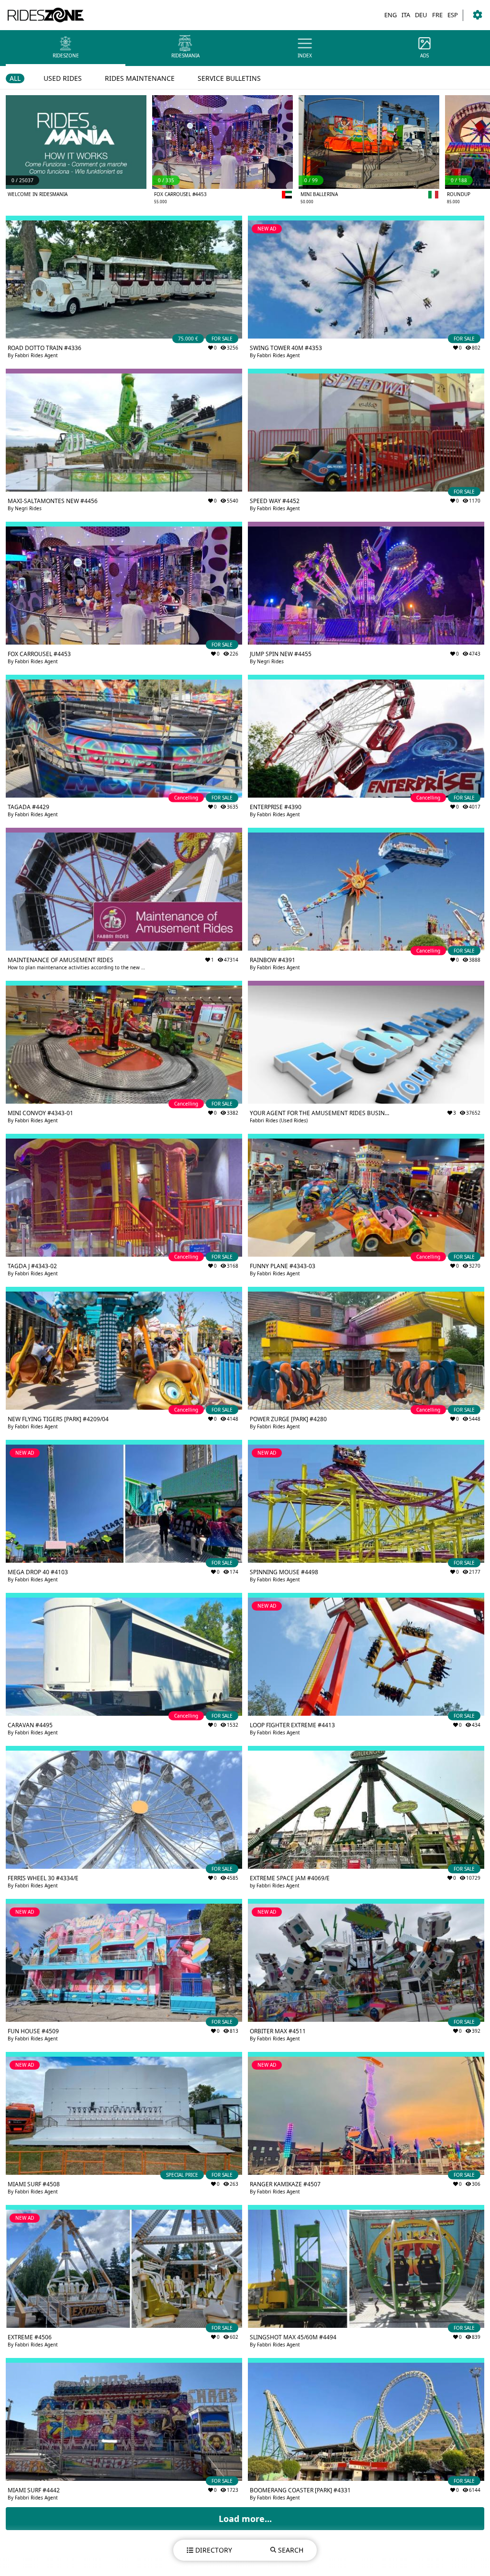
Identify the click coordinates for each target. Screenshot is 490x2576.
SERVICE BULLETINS (229, 78)
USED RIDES (63, 78)
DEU (421, 15)
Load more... (245, 2519)
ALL (15, 78)
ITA (406, 15)
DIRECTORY (214, 2550)
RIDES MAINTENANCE (140, 78)
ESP (453, 15)
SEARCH (291, 2550)
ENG (390, 15)
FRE (437, 15)
